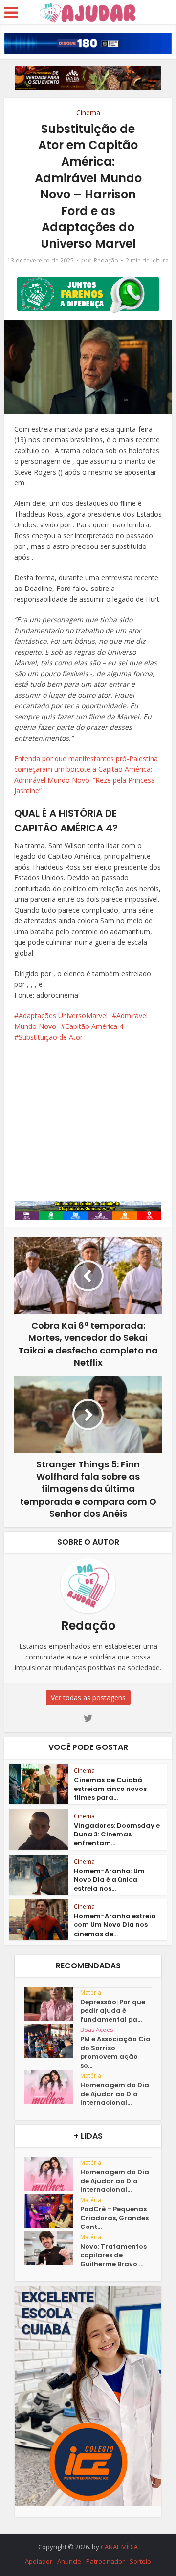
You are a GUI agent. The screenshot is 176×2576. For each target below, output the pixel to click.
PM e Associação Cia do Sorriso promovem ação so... (115, 2052)
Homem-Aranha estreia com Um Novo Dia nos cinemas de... (115, 1925)
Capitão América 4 (94, 1026)
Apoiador (39, 2561)
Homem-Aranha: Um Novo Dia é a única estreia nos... (109, 1880)
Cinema (88, 113)
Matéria (91, 1993)
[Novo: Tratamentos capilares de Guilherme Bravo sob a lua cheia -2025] (52, 2248)
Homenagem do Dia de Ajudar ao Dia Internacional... (115, 2094)
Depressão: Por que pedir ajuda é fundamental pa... (113, 2011)
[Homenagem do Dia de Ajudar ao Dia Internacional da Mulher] (52, 2087)
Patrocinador (105, 2561)
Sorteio (140, 2561)
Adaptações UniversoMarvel (63, 1015)
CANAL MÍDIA (119, 2547)
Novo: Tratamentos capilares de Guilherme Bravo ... (113, 2255)
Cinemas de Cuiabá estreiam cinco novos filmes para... (110, 1789)
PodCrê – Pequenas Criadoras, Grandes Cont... (114, 2218)
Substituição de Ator (51, 1037)
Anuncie (69, 2561)
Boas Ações (97, 2030)
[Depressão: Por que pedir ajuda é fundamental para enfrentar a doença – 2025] (52, 2004)
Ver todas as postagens (88, 1697)
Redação (106, 260)
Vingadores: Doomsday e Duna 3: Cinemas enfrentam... (117, 1834)
